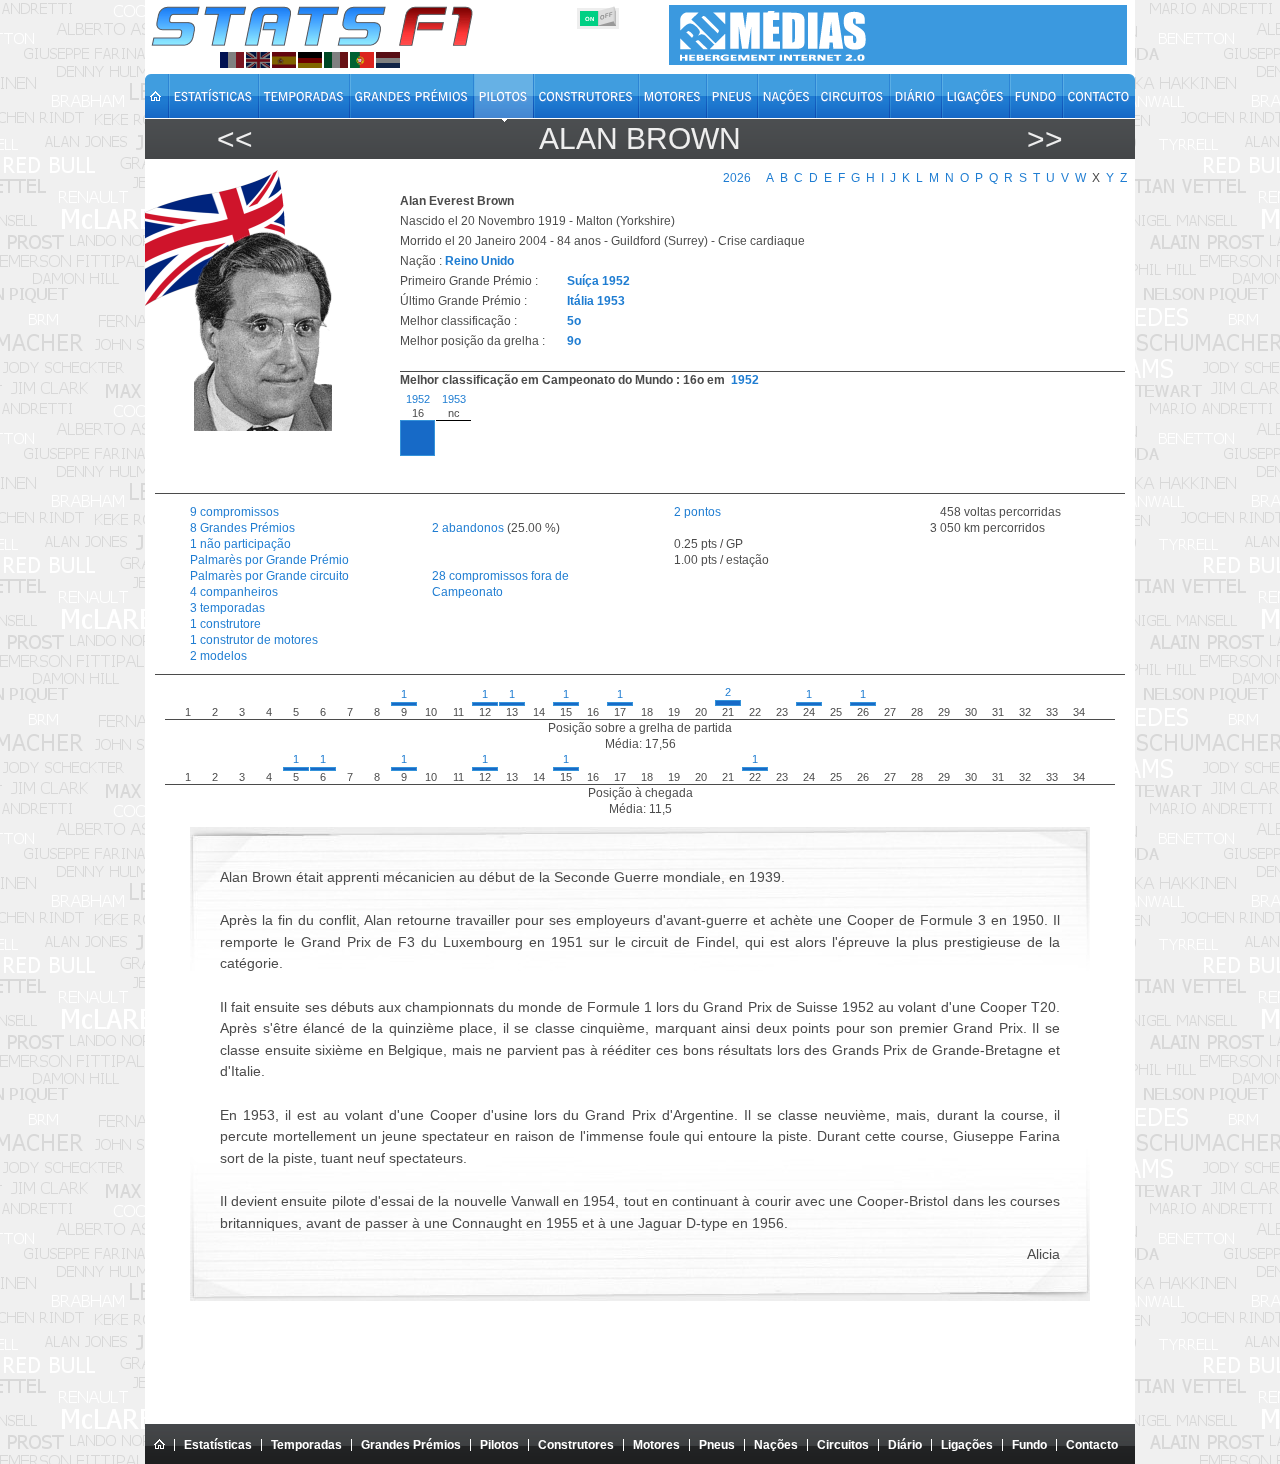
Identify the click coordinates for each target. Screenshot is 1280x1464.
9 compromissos (234, 512)
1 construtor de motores (254, 640)
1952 (745, 380)
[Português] (362, 60)
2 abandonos (468, 528)
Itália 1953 (596, 301)
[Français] (232, 60)
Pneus (717, 1445)
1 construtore (225, 624)
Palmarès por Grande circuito (269, 576)
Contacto (1092, 1445)
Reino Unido (479, 261)
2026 (737, 178)
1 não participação (240, 544)
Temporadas (306, 1445)
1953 (454, 399)
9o (574, 341)
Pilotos (499, 1445)
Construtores (576, 1445)
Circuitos (843, 1445)
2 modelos (218, 656)
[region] (751, 438)
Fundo (1029, 1445)
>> (1045, 138)
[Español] (284, 60)
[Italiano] (336, 60)
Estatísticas (218, 1445)
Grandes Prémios (411, 1445)
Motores (656, 1445)
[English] (258, 60)
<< (235, 138)
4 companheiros (234, 592)
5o (574, 321)
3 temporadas (227, 608)
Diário (905, 1445)
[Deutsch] (310, 60)
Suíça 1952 (598, 281)
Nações (776, 1445)
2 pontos (697, 512)
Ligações (967, 1445)
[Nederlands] (388, 60)
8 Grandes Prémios (242, 528)
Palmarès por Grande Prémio (269, 560)
